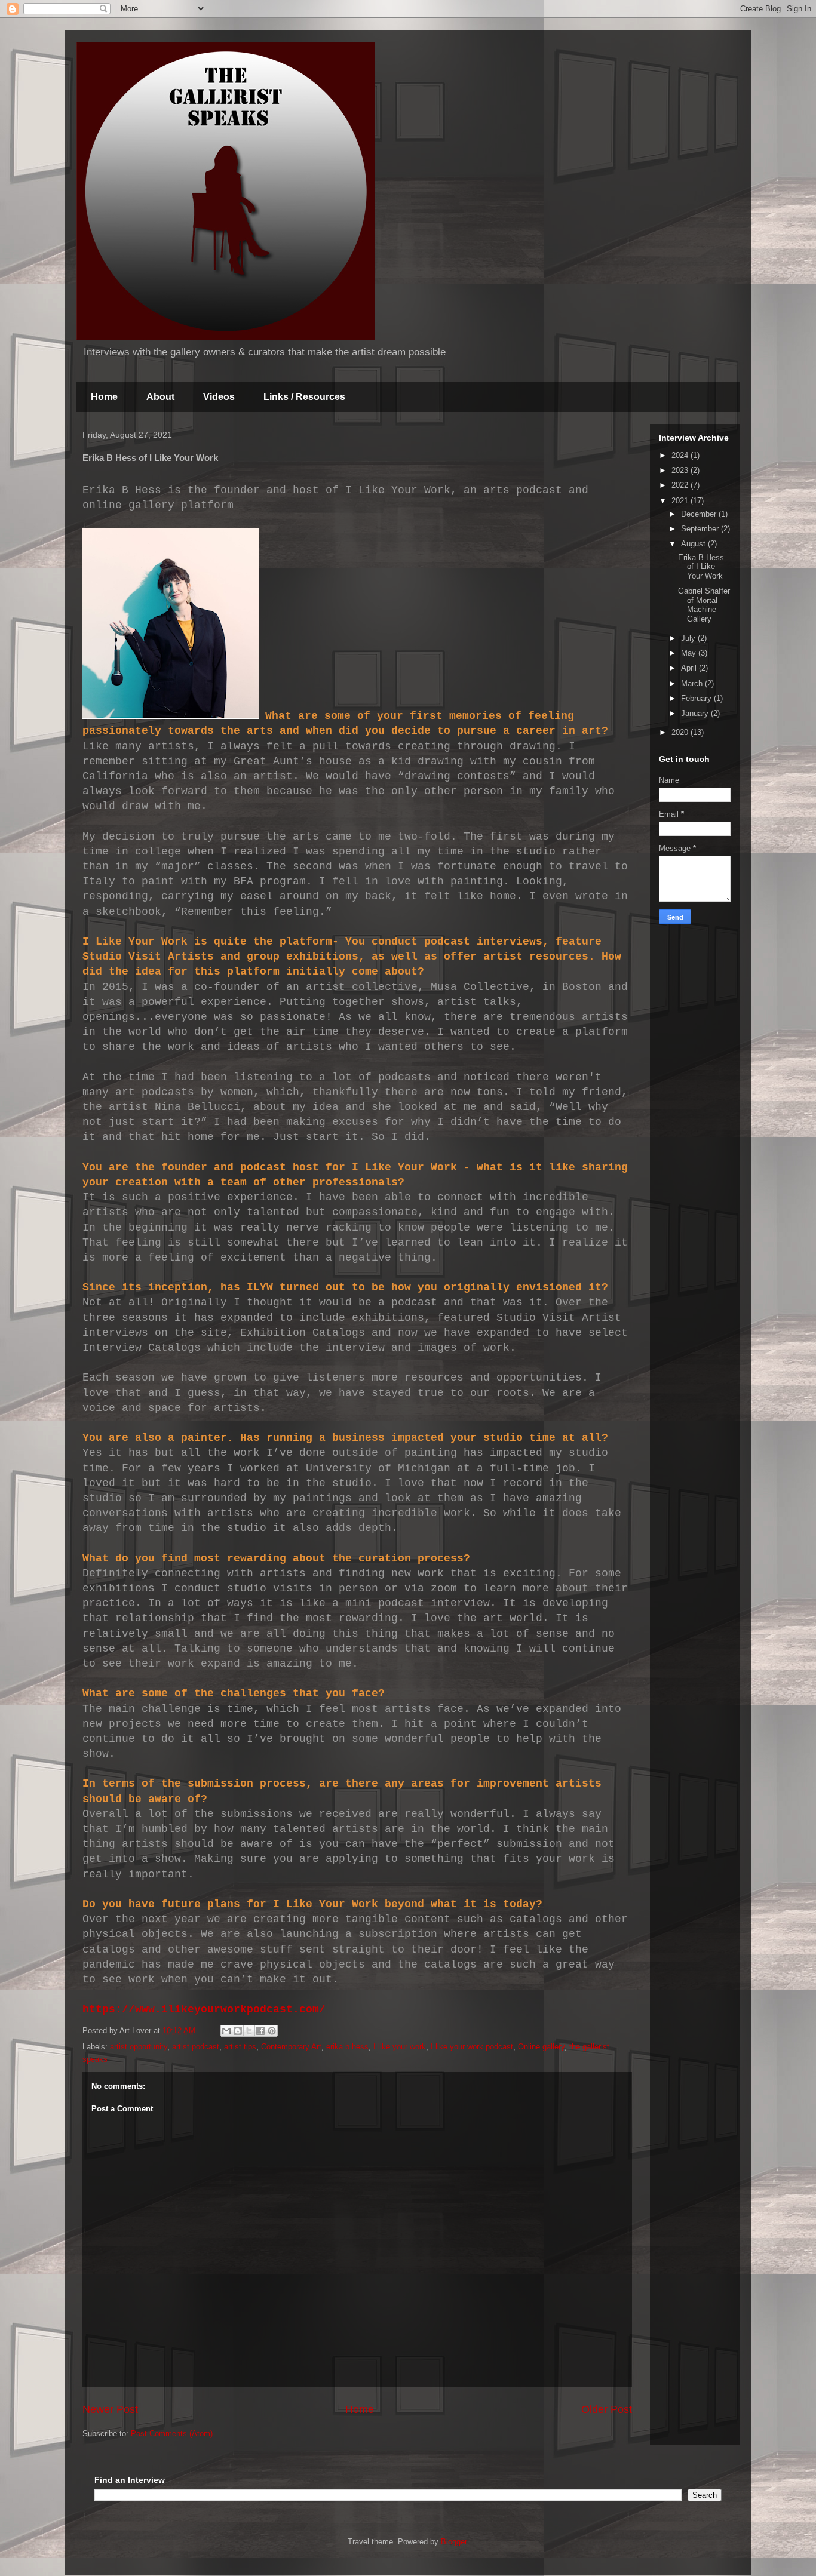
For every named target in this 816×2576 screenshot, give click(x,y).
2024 (681, 455)
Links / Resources (304, 397)
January (696, 713)
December (700, 514)
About (160, 397)
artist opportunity (139, 2047)
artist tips (240, 2047)
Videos (219, 397)
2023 (681, 470)
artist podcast (196, 2047)
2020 (681, 732)
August (694, 544)
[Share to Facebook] (260, 2031)
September (701, 529)
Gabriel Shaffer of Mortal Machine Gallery (704, 605)
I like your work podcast (472, 2047)
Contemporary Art (291, 2047)
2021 (681, 501)
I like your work (400, 2047)
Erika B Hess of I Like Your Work (701, 567)
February (697, 698)
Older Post (607, 2409)
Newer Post (110, 2409)
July (689, 638)
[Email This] (226, 2031)
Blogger (454, 2542)
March (693, 683)
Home (104, 397)
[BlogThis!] (238, 2031)
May (690, 653)
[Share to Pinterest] (272, 2031)
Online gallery (541, 2047)
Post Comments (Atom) (172, 2434)
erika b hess (347, 2047)
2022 (681, 485)
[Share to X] (249, 2031)
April (690, 668)
